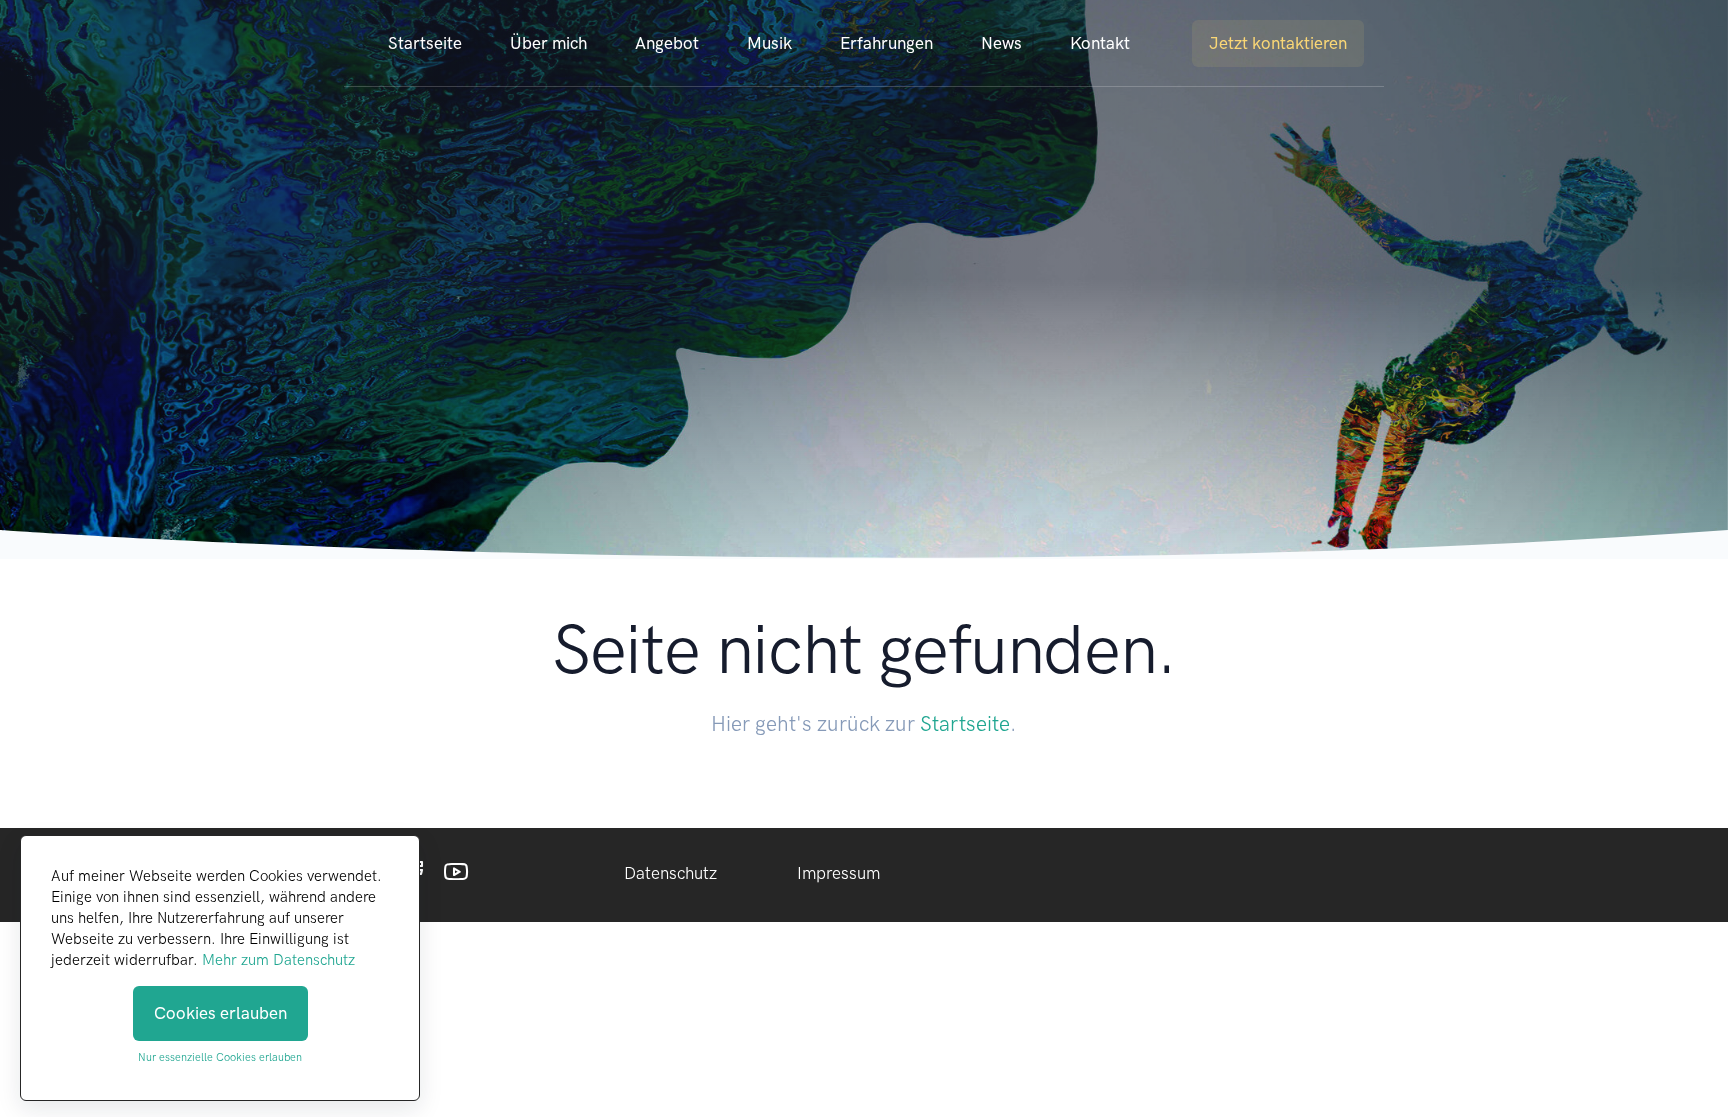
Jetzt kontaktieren (1278, 43)
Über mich (548, 43)
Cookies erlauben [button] (220, 1013)
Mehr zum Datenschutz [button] (278, 960)
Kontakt (1100, 43)
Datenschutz (670, 873)
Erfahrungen (886, 43)
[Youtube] (456, 876)
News (1001, 43)
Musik (769, 43)
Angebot (667, 43)
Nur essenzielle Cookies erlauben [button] (220, 1057)
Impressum (838, 873)
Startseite (425, 43)
